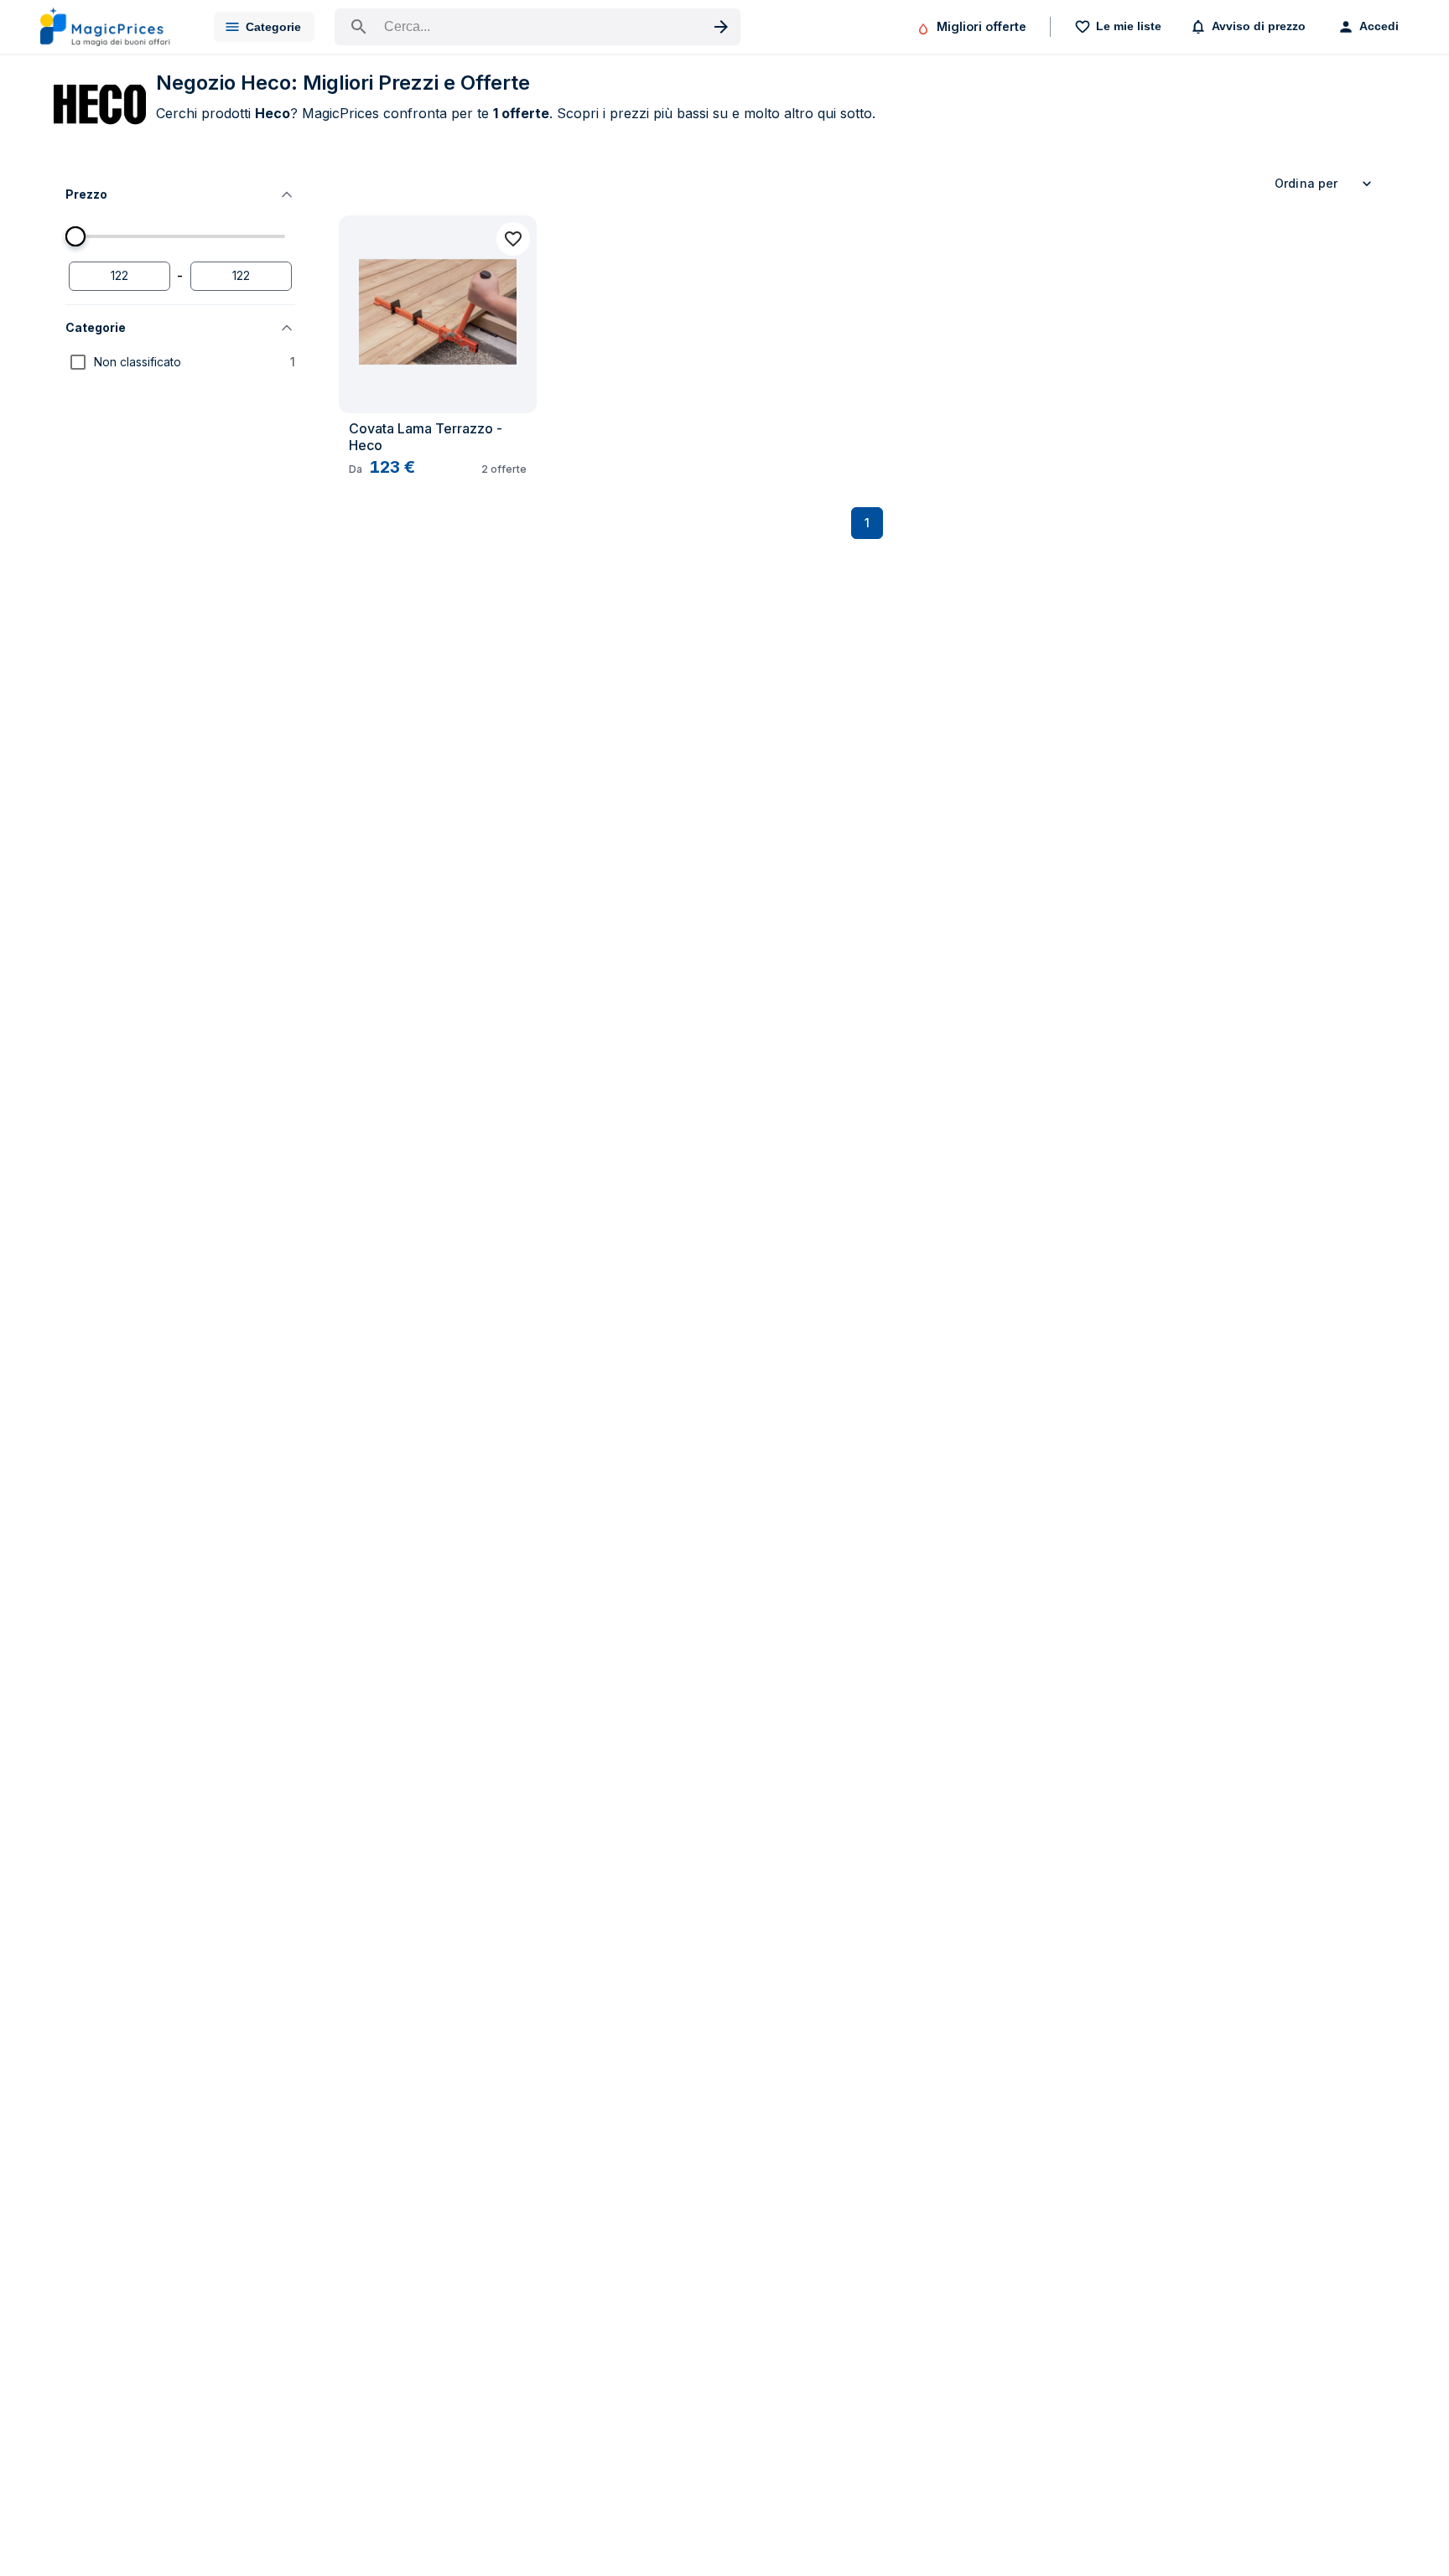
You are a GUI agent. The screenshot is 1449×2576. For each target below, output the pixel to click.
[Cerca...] (538, 27)
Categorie (273, 27)
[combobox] (1326, 184)
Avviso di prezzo (1259, 26)
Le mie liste (1129, 26)
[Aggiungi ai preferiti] (513, 239)
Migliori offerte (982, 26)
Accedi (1379, 26)
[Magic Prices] (114, 27)
